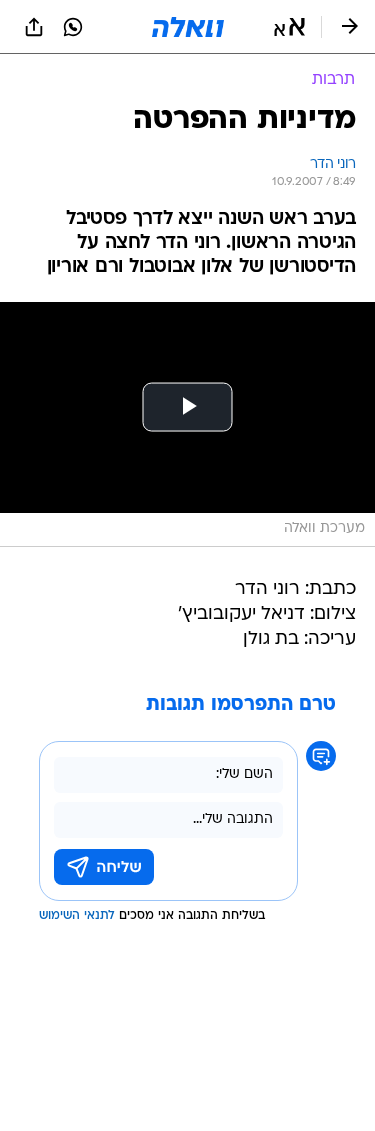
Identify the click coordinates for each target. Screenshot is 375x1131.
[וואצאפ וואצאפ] (73, 27)
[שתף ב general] (34, 27)
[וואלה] (188, 27)
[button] (289, 27)
